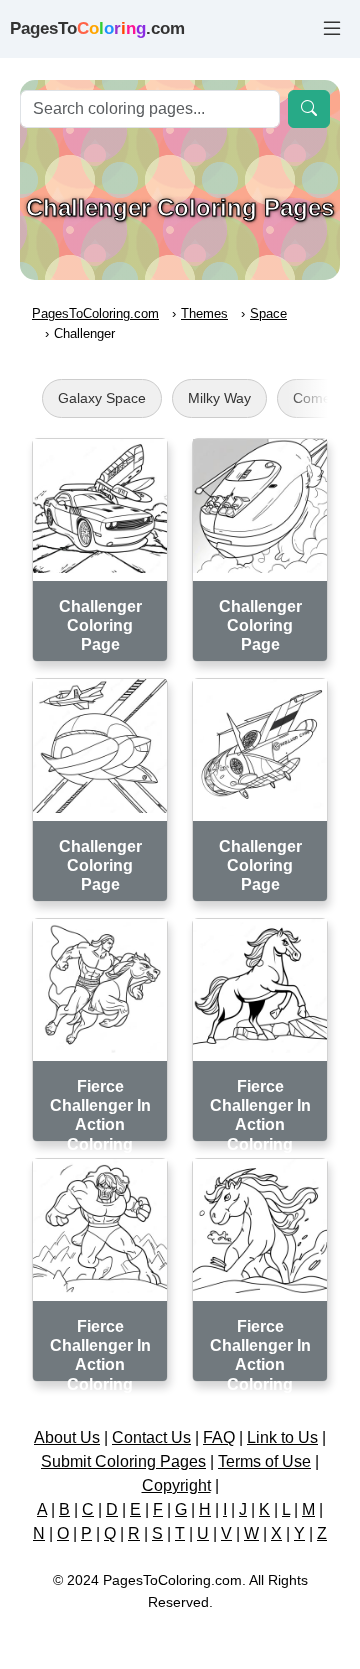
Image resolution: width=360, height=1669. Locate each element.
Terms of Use (264, 1461)
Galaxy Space (102, 398)
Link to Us (282, 1437)
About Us (67, 1437)
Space (268, 313)
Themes (204, 313)
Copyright (176, 1485)
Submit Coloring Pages (123, 1461)
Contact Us (151, 1437)
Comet (314, 398)
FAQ (219, 1437)
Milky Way (219, 398)
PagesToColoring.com (95, 313)
